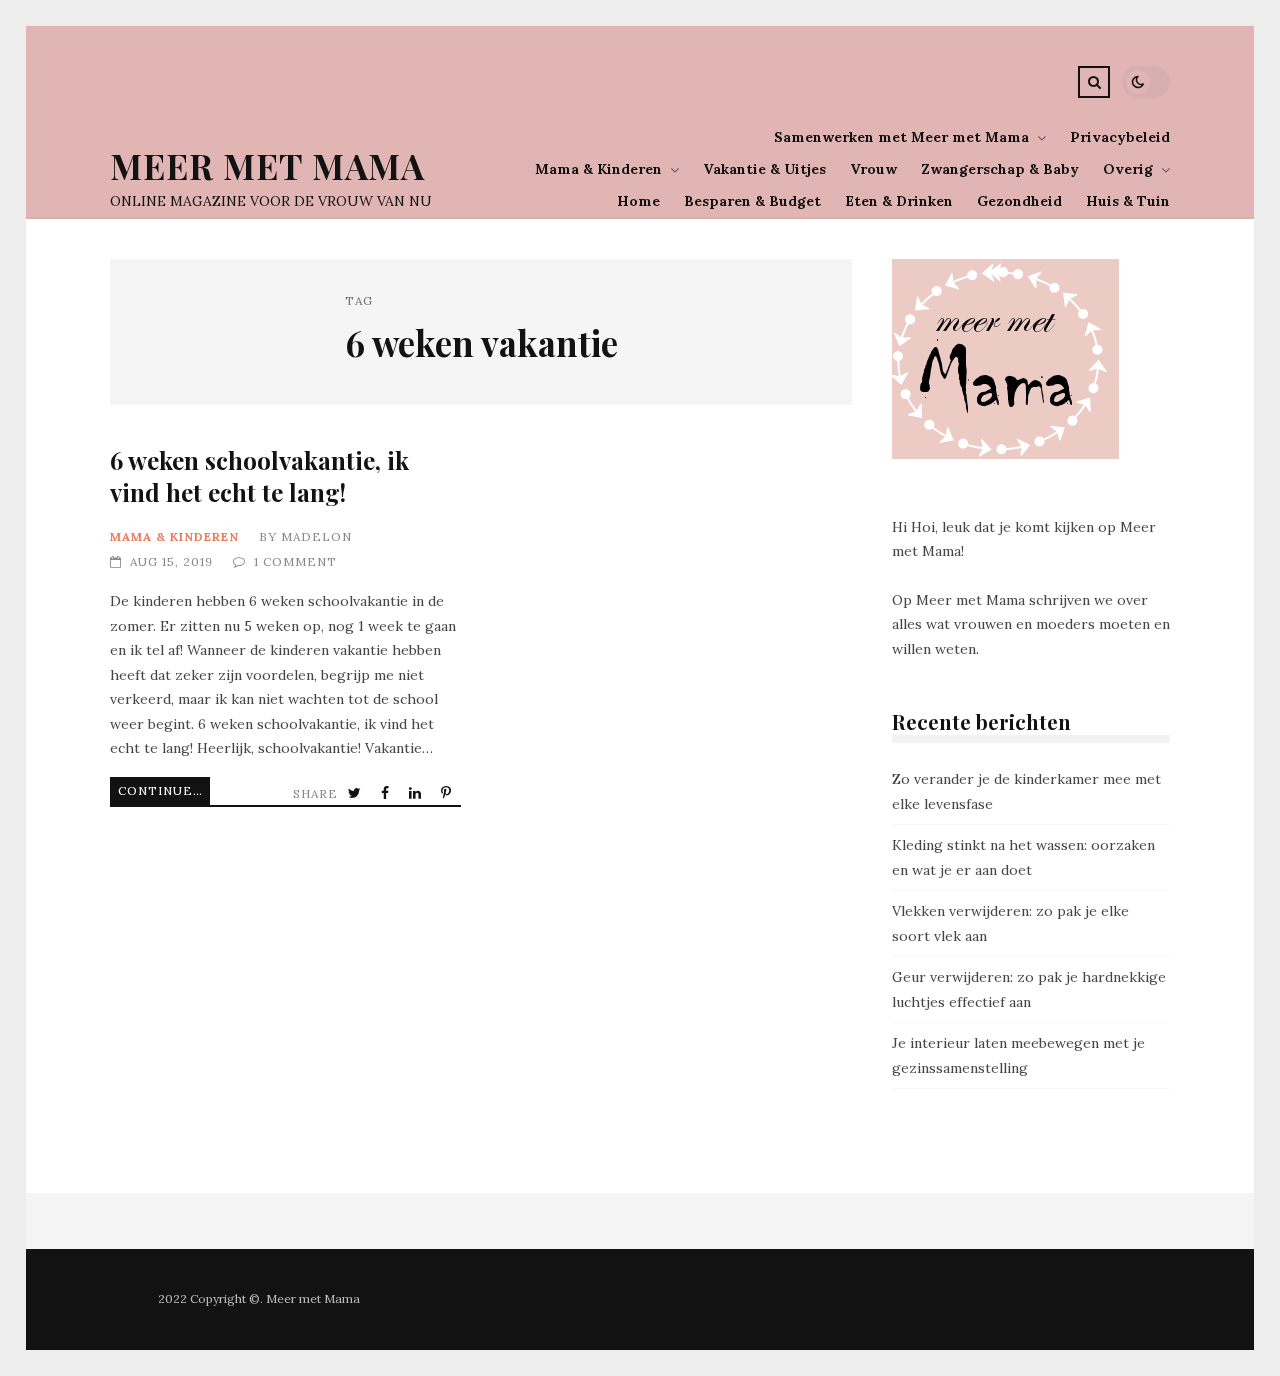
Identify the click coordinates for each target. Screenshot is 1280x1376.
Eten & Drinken (899, 201)
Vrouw (873, 169)
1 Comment (295, 561)
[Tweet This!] (356, 793)
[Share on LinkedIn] (417, 793)
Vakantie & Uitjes (764, 169)
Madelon (316, 536)
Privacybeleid (1120, 137)
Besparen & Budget (752, 201)
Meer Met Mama (267, 165)
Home (638, 201)
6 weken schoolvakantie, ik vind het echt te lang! (259, 475)
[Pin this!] (448, 793)
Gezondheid (1019, 201)
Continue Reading (164, 790)
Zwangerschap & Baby (1000, 169)
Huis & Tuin (1128, 201)
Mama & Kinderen (598, 169)
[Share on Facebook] (387, 793)
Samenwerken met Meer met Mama (901, 137)
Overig (1128, 169)
